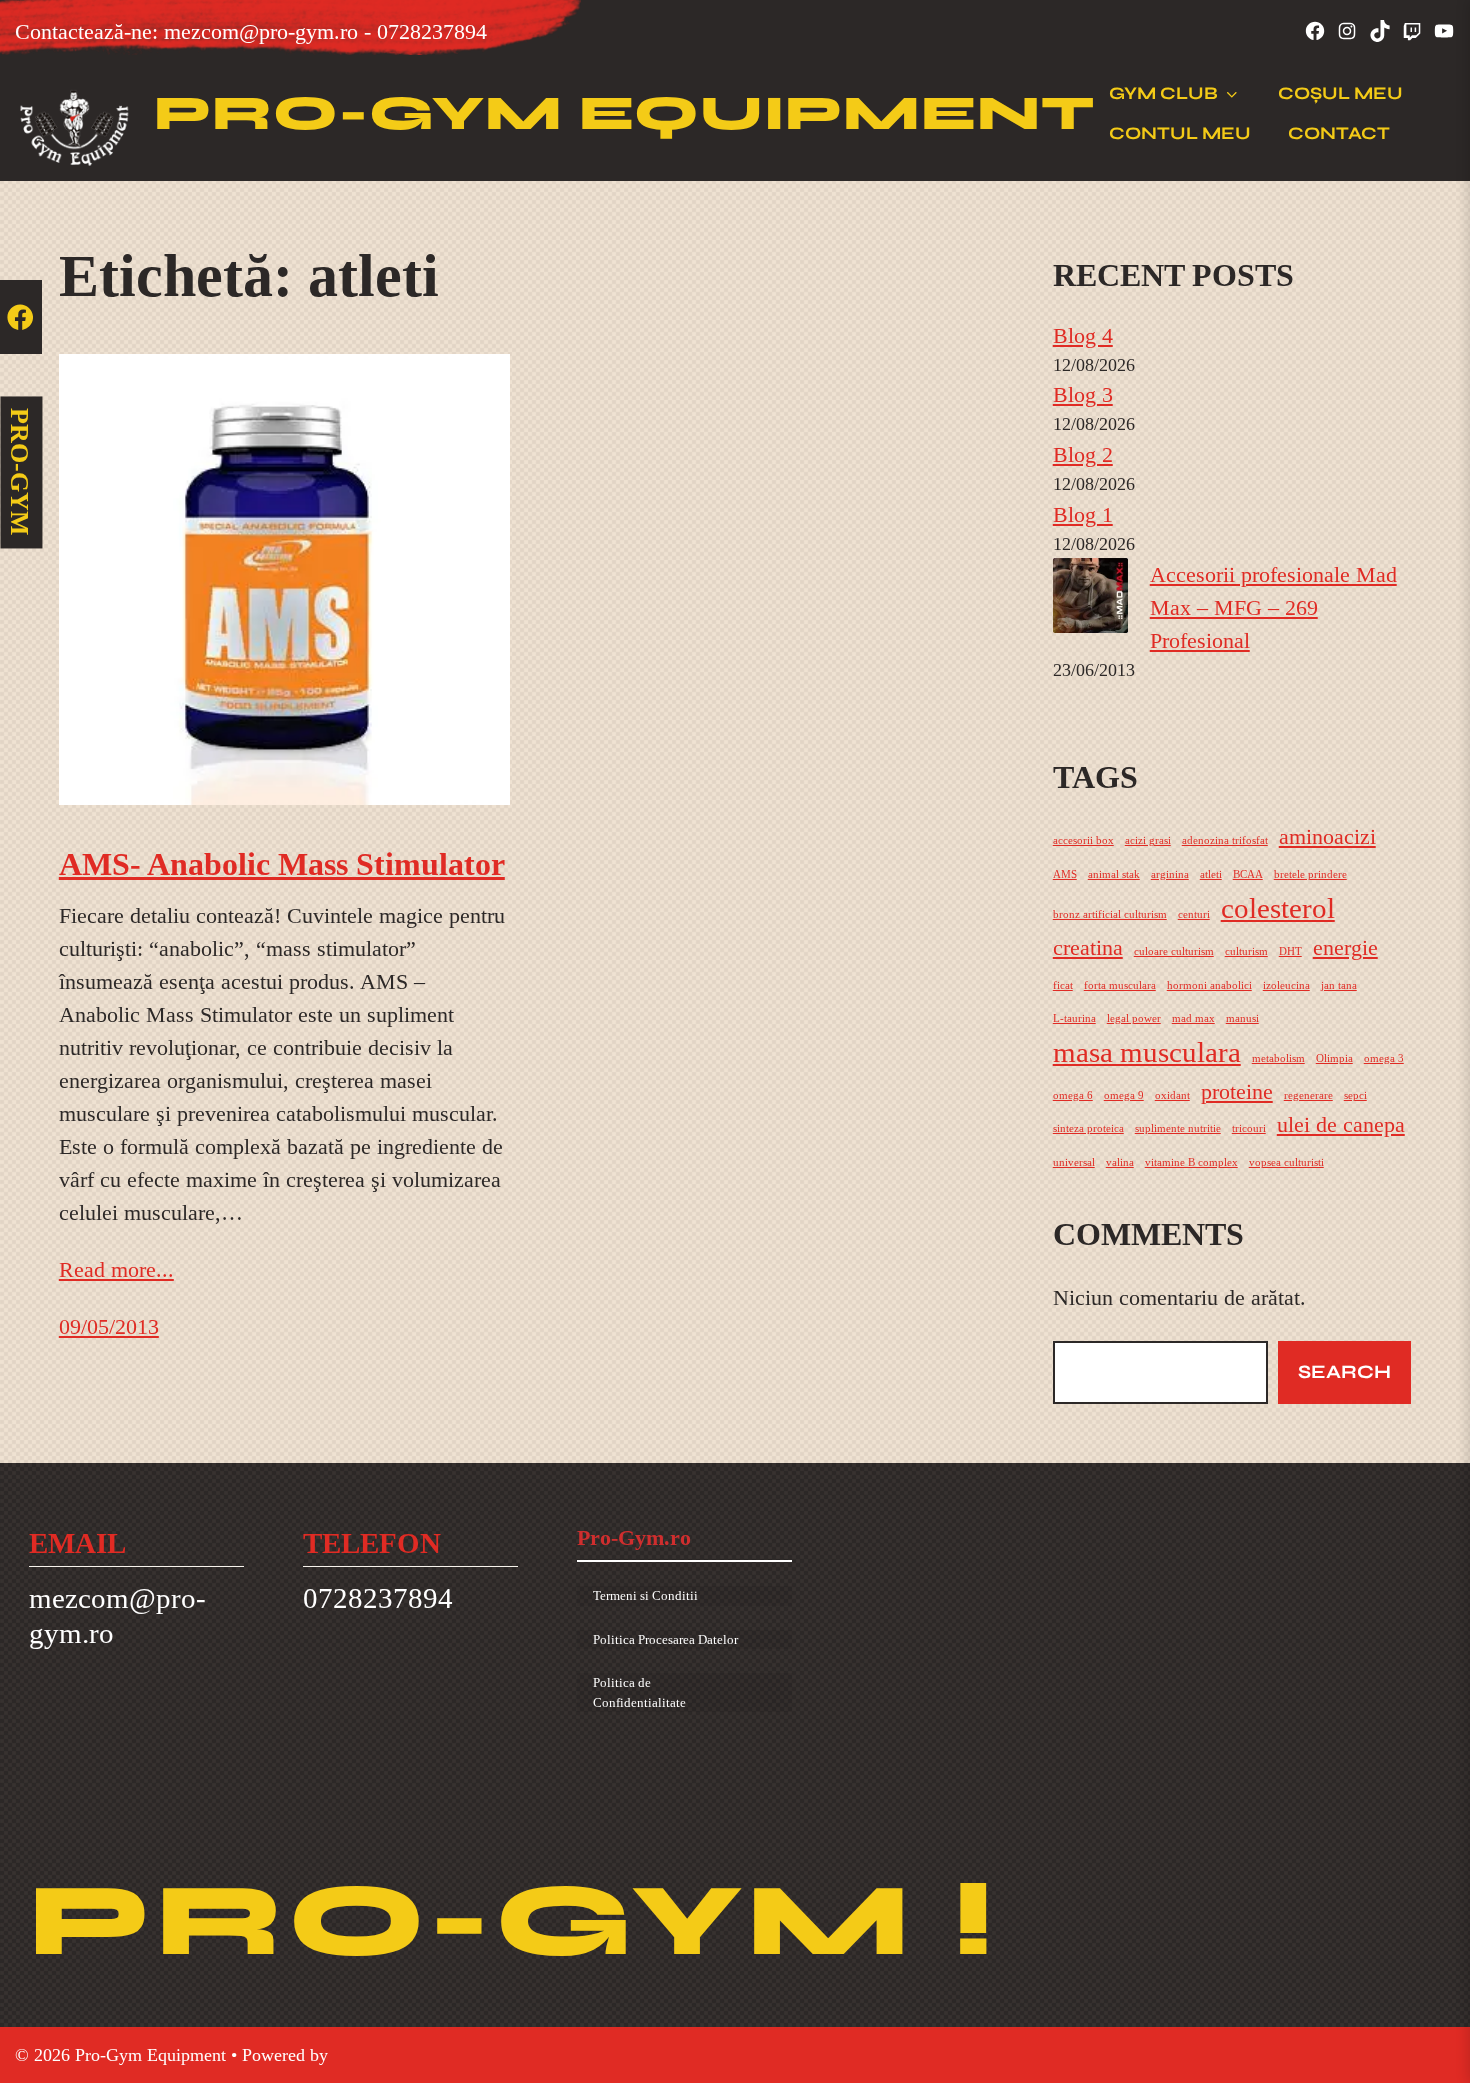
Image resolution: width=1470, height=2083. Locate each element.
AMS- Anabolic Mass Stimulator (282, 864)
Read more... (116, 1269)
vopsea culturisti (1286, 1162)
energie (1345, 948)
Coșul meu (1340, 93)
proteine (1237, 1092)
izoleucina (1286, 985)
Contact (1339, 133)
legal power (1134, 1018)
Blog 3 (1083, 394)
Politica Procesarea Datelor (665, 1639)
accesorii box (1083, 840)
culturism (1246, 951)
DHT (1290, 951)
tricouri (1249, 1128)
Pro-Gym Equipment (624, 113)
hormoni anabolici (1209, 985)
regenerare (1308, 1095)
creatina (1088, 948)
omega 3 (1384, 1058)
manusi (1242, 1018)
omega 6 (1073, 1095)
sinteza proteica (1088, 1128)
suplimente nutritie (1178, 1128)
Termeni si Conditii (645, 1595)
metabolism (1278, 1058)
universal (1074, 1162)
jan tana (1339, 985)
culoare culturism (1174, 951)
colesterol (1278, 908)
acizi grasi (1148, 840)
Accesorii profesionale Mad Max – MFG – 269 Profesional (1273, 607)
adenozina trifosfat (1225, 840)
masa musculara (1147, 1052)
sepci (1355, 1095)
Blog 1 (1083, 514)
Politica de (622, 1682)
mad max (1193, 1018)
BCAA (1248, 874)
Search (1344, 1371)
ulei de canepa (1341, 1125)
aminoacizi (1327, 837)
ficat (1063, 985)
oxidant (1172, 1095)
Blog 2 (1083, 454)
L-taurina (1074, 1018)
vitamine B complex (1191, 1162)
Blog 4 (1083, 335)
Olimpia (1334, 1058)
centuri (1194, 914)
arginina (1170, 874)
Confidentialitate (639, 1702)
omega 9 (1124, 1095)
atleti (1211, 874)
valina (1120, 1162)
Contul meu (1180, 133)
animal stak (1114, 874)
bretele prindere (1310, 874)
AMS (1065, 874)
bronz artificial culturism (1110, 914)
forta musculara (1120, 985)
